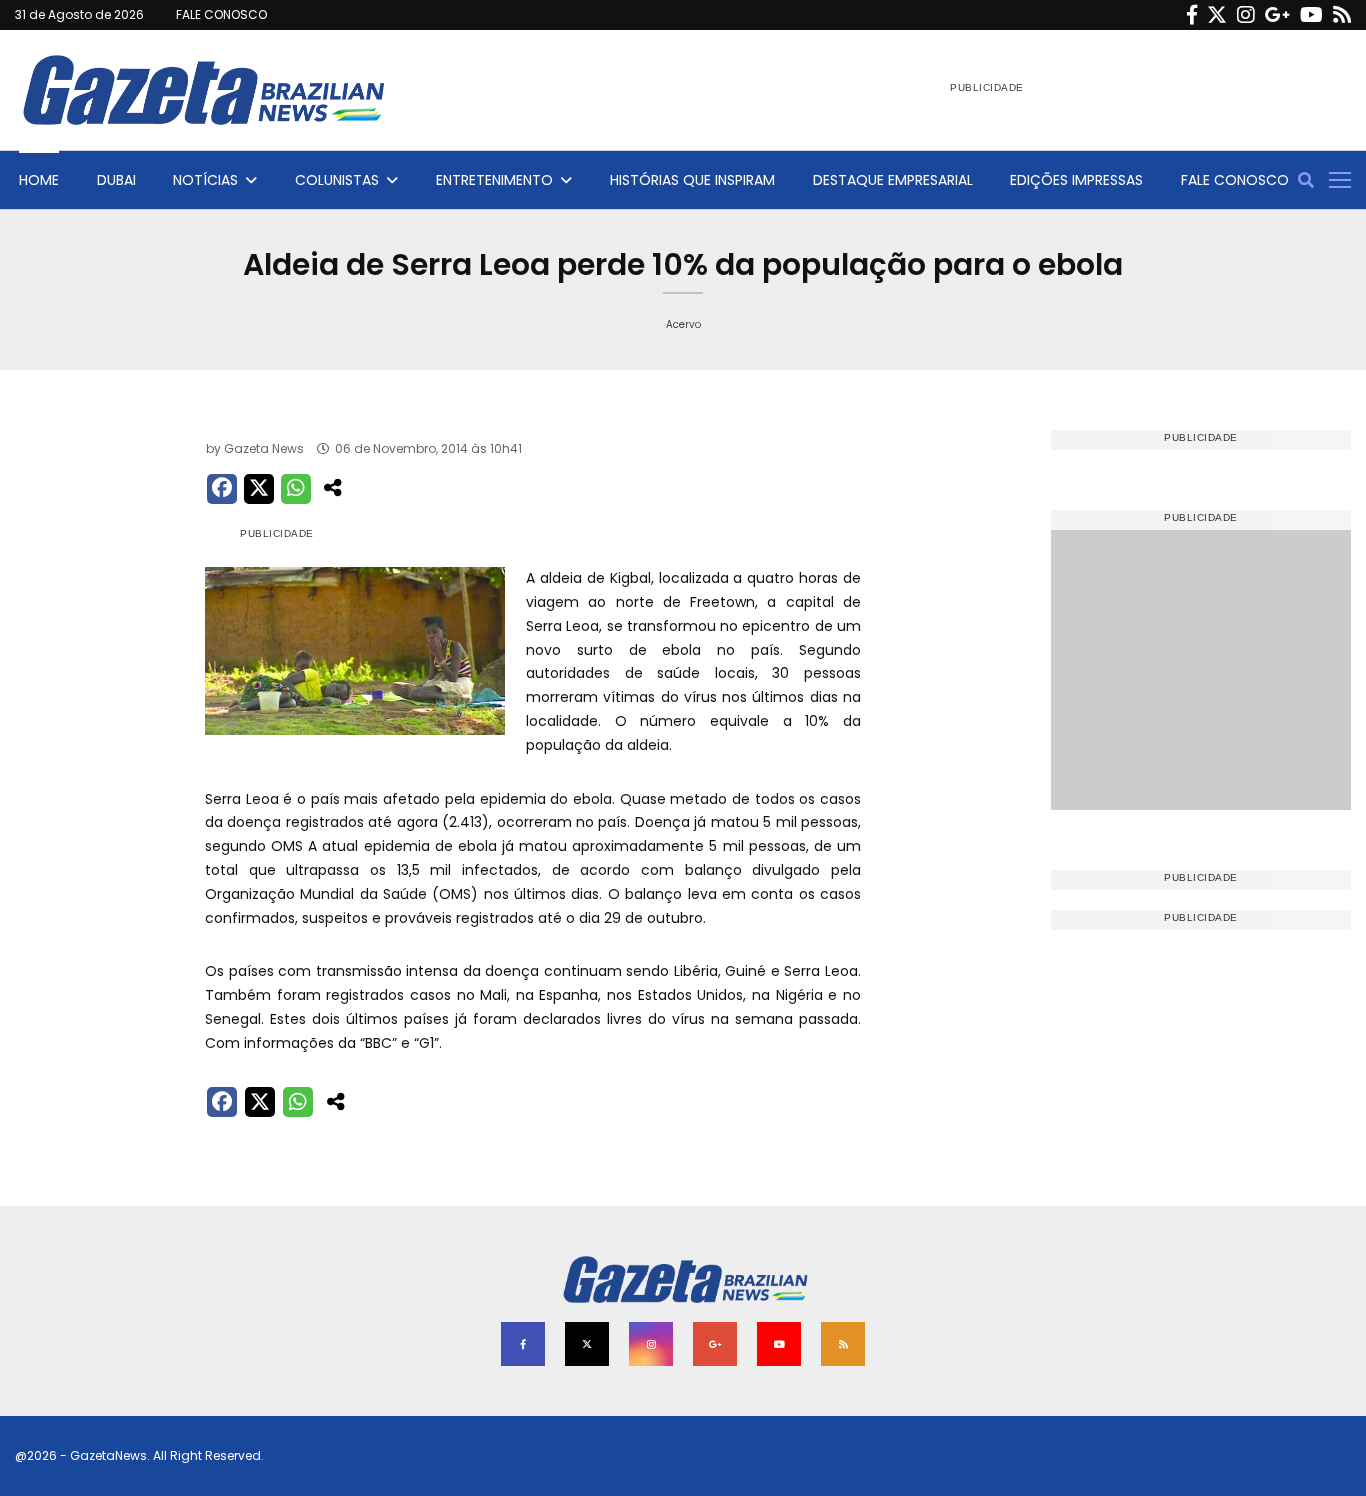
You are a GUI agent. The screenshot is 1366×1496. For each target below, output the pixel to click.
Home (39, 180)
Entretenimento (494, 180)
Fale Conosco (1235, 180)
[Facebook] (1192, 15)
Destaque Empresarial (893, 180)
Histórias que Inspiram (692, 180)
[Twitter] (1217, 15)
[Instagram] (1246, 15)
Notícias (205, 180)
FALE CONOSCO (221, 14)
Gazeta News (264, 448)
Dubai (116, 180)
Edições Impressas (1076, 180)
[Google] (1277, 15)
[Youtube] (1311, 15)
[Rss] (1342, 15)
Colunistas (337, 180)
